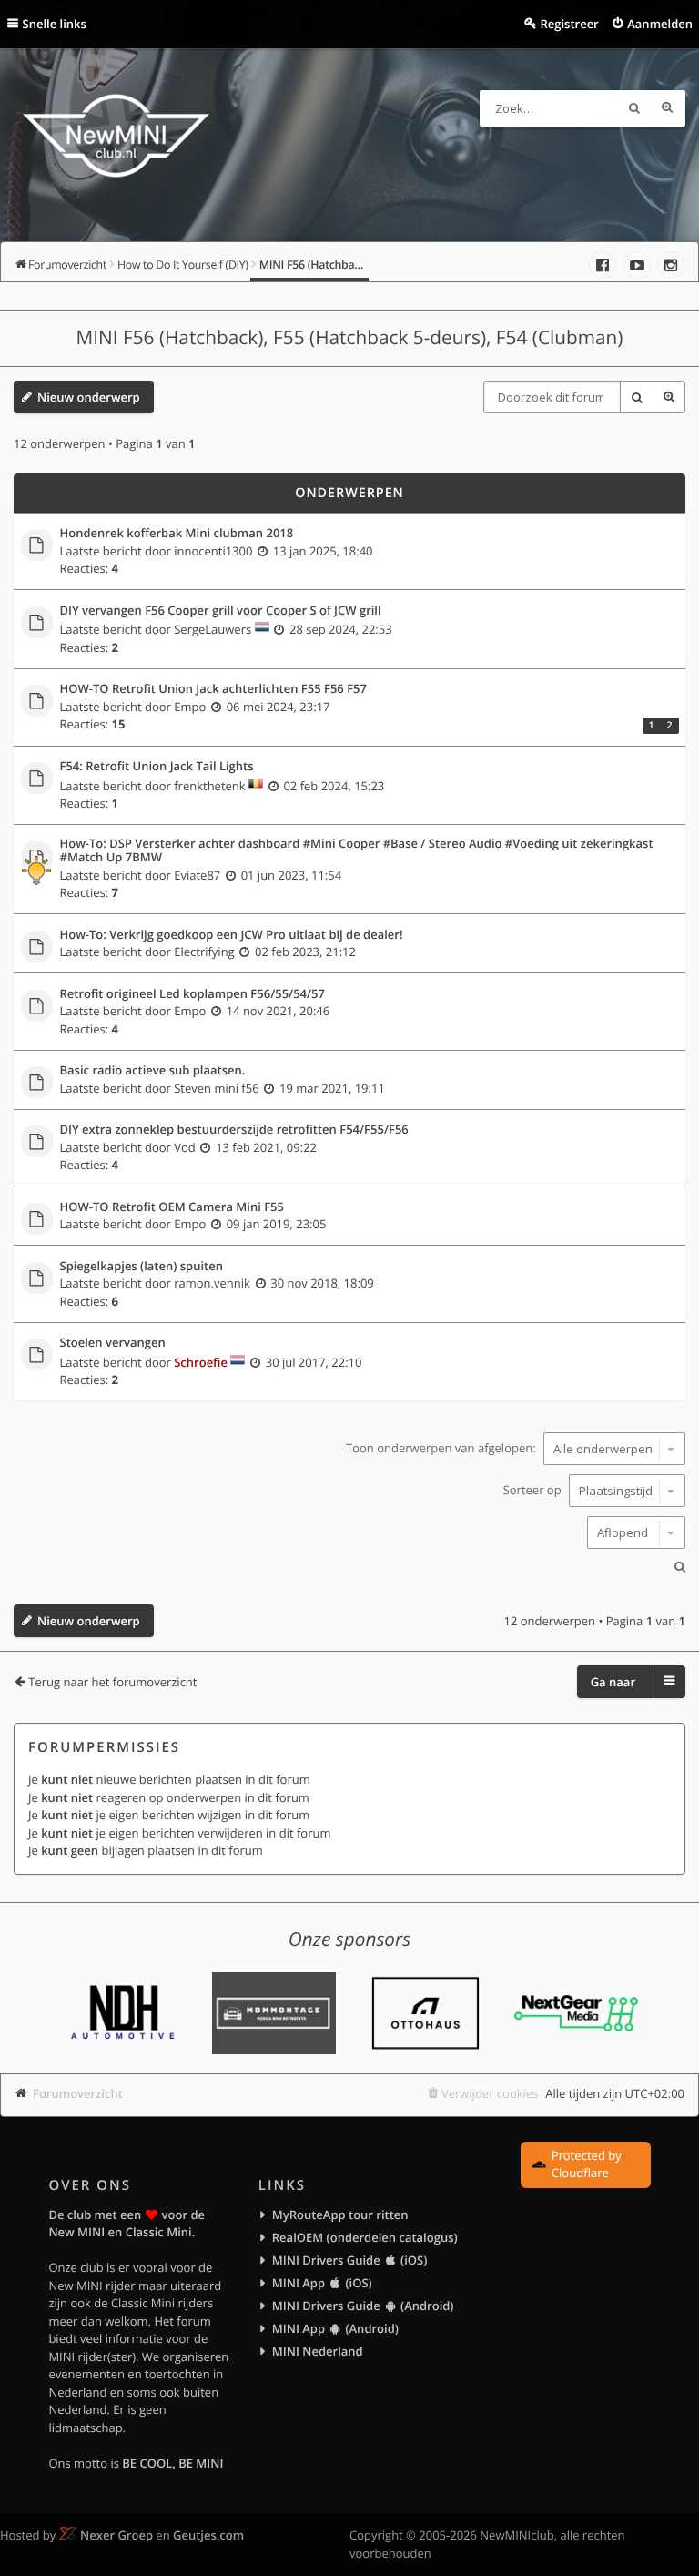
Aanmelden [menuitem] (660, 24)
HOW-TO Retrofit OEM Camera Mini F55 (172, 1207)
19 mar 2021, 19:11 (332, 1088)
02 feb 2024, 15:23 (334, 786)
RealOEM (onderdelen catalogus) (365, 2237)
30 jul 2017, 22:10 (314, 1362)
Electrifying (204, 952)
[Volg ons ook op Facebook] (603, 265)
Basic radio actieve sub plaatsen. (153, 1071)
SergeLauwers (213, 629)
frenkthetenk (209, 786)
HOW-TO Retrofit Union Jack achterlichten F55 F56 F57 (213, 689)
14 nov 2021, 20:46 (279, 1011)
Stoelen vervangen (113, 1343)
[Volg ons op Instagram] (671, 265)
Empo (190, 707)
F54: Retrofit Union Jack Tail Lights (157, 767)
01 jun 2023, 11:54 (291, 875)
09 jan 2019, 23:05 (277, 1224)
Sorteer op (534, 1491)
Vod (185, 1147)
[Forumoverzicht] (116, 138)
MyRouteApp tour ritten (340, 2215)
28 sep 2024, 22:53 (341, 629)
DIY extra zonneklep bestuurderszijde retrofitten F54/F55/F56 (234, 1130)
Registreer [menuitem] (569, 24)
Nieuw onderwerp (89, 397)
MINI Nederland (318, 2351)
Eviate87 (197, 875)
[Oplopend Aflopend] (349, 1532)
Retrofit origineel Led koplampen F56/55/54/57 (192, 994)
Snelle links (55, 24)
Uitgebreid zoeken (667, 108)
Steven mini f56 (216, 1088)
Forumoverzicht (78, 2093)
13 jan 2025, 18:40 (323, 551)
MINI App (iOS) (322, 2283)
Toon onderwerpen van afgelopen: (442, 1449)
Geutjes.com (208, 2535)
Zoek (634, 108)
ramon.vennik (212, 1283)
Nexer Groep (116, 2535)
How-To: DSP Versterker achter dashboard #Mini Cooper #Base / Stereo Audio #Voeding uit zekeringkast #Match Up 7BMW (357, 851)
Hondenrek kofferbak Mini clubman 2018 (177, 534)
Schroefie (201, 1362)
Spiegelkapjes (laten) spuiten (142, 1267)
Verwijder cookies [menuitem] (490, 2093)
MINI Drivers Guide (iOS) (349, 2260)
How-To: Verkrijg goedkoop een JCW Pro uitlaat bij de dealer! (232, 935)
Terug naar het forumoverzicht (112, 1682)
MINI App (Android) (335, 2328)
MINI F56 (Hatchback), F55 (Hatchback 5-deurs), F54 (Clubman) (350, 338)
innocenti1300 (213, 551)
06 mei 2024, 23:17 (279, 707)
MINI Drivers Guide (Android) (363, 2306)
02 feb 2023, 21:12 (305, 952)
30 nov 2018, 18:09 (322, 1283)
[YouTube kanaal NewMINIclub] (637, 265)
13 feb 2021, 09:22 (266, 1147)
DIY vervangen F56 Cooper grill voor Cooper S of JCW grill (221, 611)
